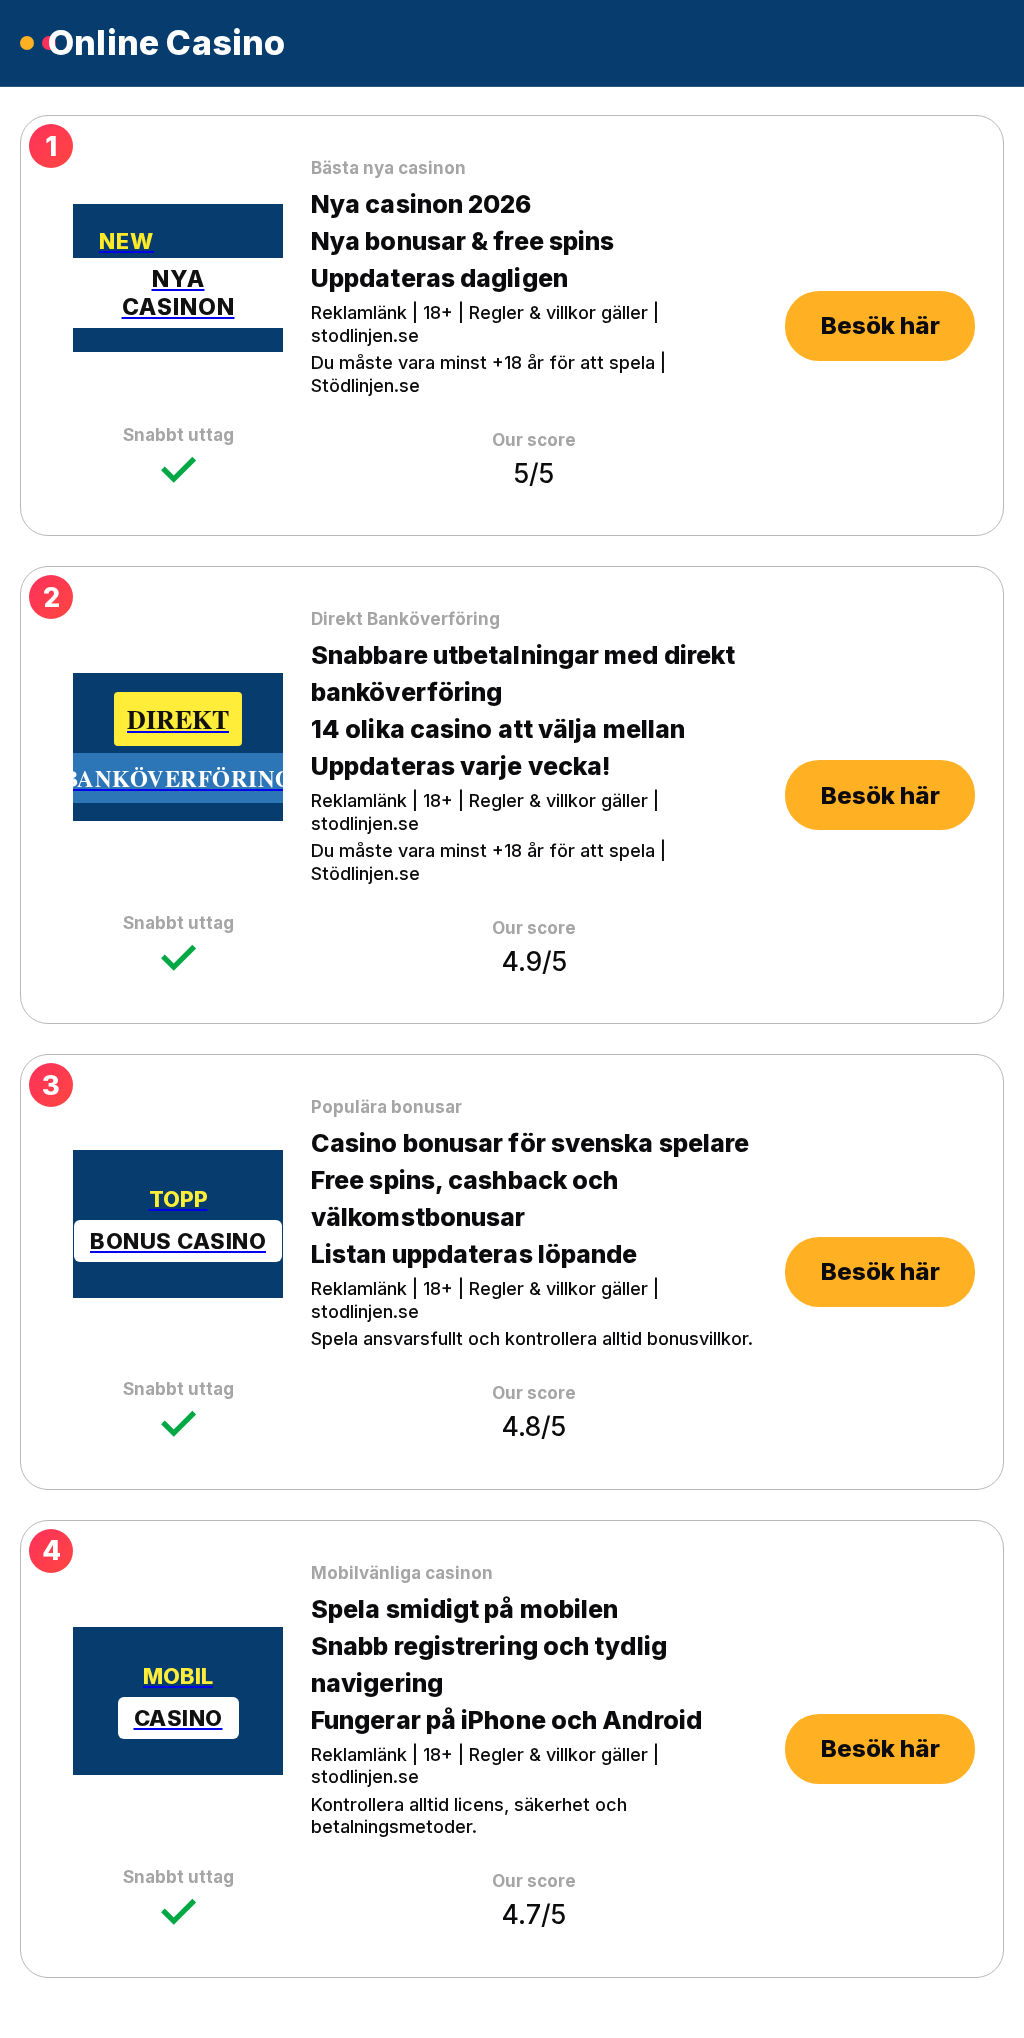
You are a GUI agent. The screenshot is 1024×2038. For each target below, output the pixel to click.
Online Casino (167, 43)
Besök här (880, 325)
